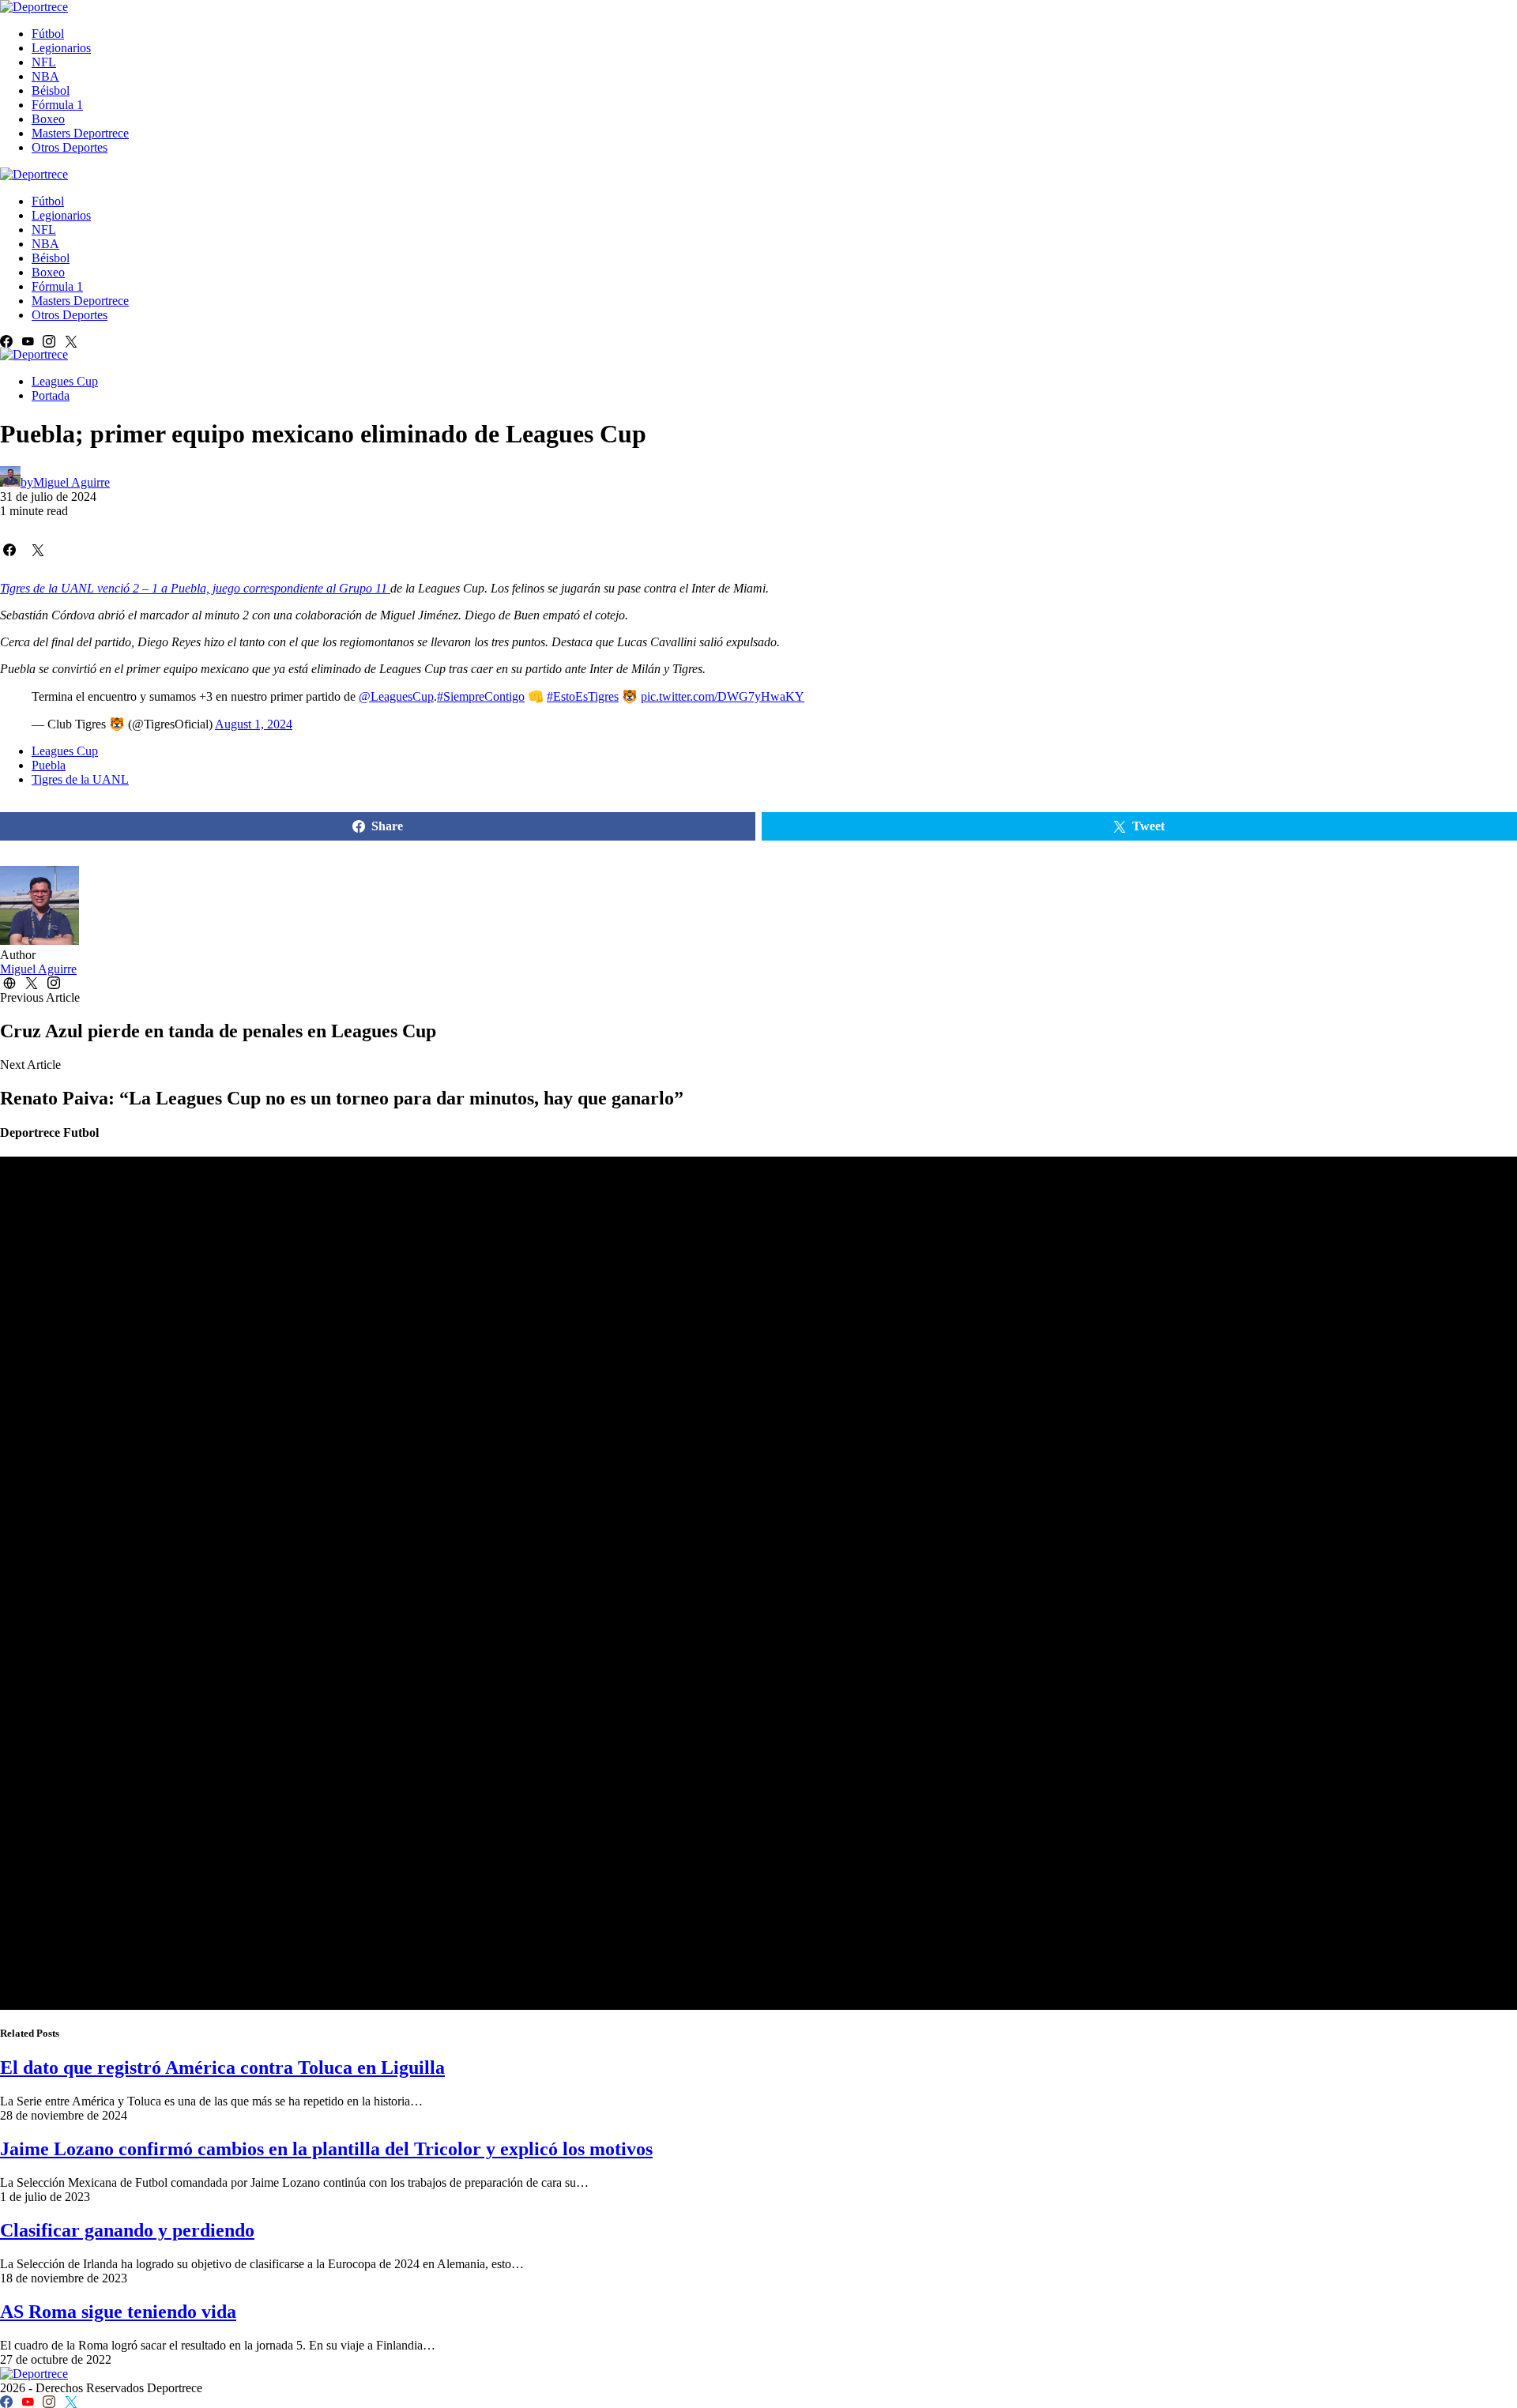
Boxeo (48, 119)
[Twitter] (71, 341)
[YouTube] (28, 341)
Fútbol (48, 34)
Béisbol (51, 90)
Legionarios (61, 48)
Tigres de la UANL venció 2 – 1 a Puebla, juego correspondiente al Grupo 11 (195, 588)
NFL (44, 62)
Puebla (49, 765)
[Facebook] (6, 341)
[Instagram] (49, 341)
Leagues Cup (65, 381)
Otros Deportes (70, 147)
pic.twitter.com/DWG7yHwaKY (723, 696)
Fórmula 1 (57, 105)
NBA (45, 76)
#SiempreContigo (481, 696)
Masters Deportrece (80, 133)
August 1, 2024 (254, 724)
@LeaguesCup (396, 696)
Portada (51, 395)
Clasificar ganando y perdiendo (127, 2230)
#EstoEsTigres (583, 696)
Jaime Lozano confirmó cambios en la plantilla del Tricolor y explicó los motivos (326, 2149)
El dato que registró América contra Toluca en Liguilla (222, 2067)
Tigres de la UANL (80, 779)
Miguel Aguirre (38, 969)
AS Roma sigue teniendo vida (118, 2312)
